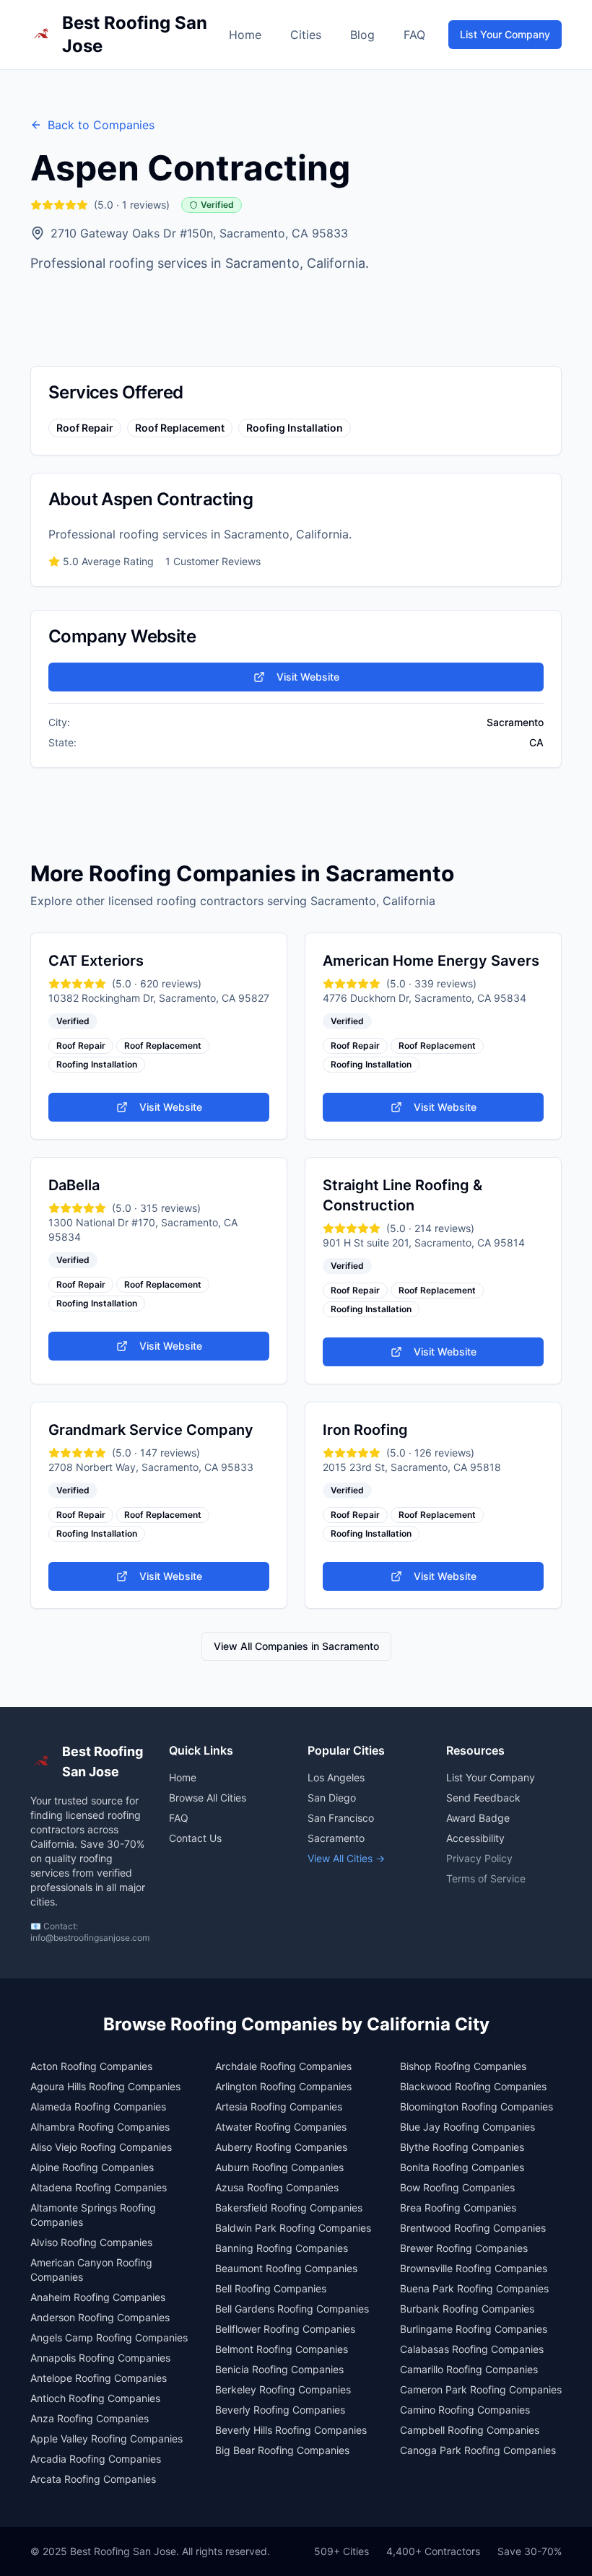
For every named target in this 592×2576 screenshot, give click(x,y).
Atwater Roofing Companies (281, 2127)
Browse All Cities (208, 1798)
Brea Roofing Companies (458, 2208)
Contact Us (195, 1838)
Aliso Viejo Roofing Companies (101, 2147)
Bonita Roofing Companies (462, 2167)
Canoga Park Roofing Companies (478, 2450)
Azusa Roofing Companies (277, 2187)
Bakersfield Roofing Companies (289, 2208)
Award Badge (478, 1818)
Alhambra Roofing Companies (100, 2127)
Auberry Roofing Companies (281, 2147)
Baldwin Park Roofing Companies (293, 2228)
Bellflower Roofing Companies (285, 2329)
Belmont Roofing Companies (282, 2349)
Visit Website (308, 677)
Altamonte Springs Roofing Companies (93, 2215)
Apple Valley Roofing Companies (106, 2439)
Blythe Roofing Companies (462, 2147)
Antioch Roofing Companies (95, 2398)
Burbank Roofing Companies (467, 2309)
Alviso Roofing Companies (91, 2242)
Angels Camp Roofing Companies (109, 2337)
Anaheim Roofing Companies (98, 2297)
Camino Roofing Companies (465, 2410)
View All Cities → (346, 1858)
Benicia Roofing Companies (279, 2369)
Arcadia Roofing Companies (96, 2459)
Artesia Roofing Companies (279, 2106)
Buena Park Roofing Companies (474, 2288)
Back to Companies (101, 125)
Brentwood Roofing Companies (473, 2228)
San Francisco (341, 1818)
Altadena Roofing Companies (99, 2187)
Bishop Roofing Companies (463, 2066)
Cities (306, 35)
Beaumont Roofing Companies (286, 2268)
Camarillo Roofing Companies (469, 2369)
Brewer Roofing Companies (464, 2248)
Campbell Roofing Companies (470, 2430)
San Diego (332, 1798)
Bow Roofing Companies (457, 2187)
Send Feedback (483, 1798)
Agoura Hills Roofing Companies (105, 2086)
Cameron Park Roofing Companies (481, 2389)
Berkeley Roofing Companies (283, 2389)
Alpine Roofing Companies (92, 2167)
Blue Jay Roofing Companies (467, 2127)
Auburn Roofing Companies (279, 2167)
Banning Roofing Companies (282, 2248)
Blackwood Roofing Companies (473, 2086)
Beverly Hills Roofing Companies (291, 2430)
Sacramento (336, 1838)
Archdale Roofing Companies (283, 2066)
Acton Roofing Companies (91, 2066)
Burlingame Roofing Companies (474, 2329)
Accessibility (475, 1838)
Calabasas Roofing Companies (472, 2349)
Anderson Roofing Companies (100, 2317)
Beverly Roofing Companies (280, 2410)
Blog (362, 35)
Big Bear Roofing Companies (282, 2450)
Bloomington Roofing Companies (476, 2106)
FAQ (414, 35)
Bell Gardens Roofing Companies (292, 2309)
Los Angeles (336, 1777)
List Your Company (505, 34)
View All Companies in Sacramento (296, 1646)
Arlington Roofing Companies (283, 2086)
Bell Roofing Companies (271, 2288)
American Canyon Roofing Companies (91, 2270)
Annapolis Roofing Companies (100, 2358)
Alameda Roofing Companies (98, 2106)
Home (245, 35)
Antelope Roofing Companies (99, 2378)
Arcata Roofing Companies (93, 2479)
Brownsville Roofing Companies (474, 2268)
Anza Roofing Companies (90, 2418)
